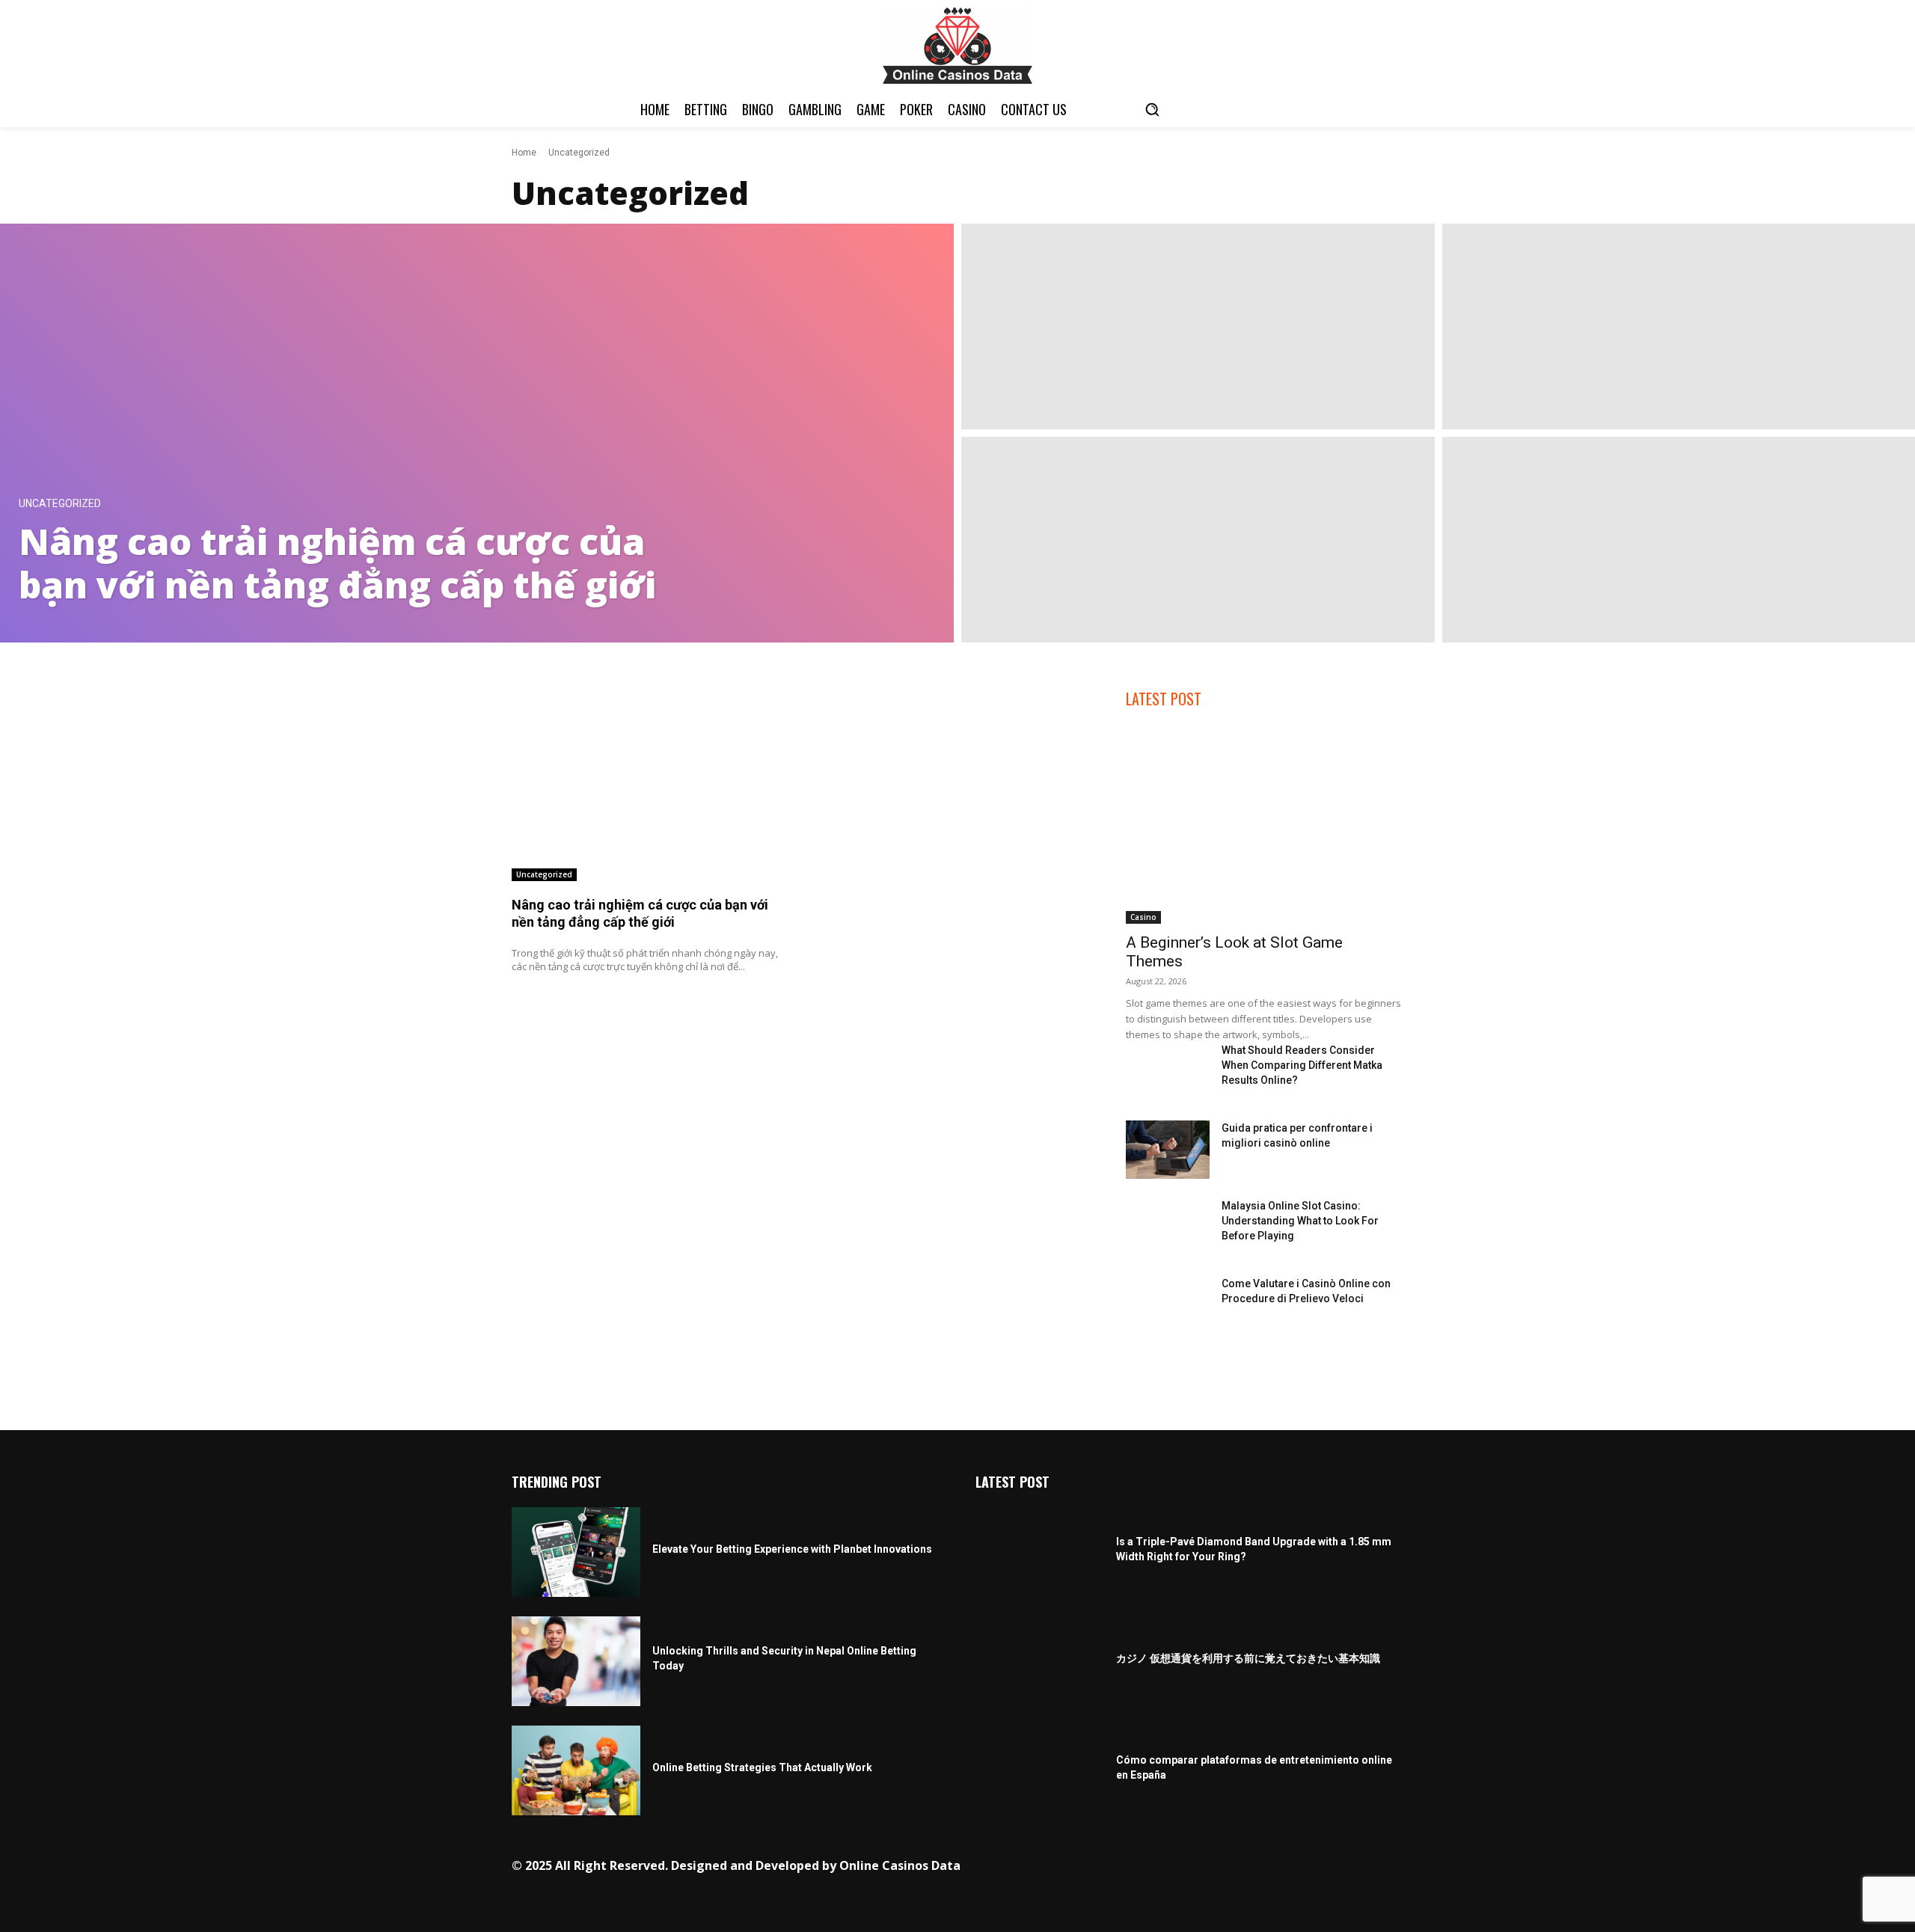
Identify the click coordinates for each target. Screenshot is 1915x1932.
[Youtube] (1263, 1867)
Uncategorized (60, 504)
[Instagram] (1147, 1867)
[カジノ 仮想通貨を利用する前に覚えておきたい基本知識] (1040, 1661)
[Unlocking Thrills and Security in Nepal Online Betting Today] (576, 1661)
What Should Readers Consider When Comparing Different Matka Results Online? (1302, 1065)
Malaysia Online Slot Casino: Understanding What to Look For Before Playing (1300, 1221)
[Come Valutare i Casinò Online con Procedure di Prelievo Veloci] (1167, 1305)
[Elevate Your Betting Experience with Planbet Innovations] (576, 1552)
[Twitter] (1217, 1867)
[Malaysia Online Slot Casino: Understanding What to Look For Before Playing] (1167, 1227)
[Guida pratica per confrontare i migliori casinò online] (1167, 1150)
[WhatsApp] (1240, 1867)
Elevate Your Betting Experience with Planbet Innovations (792, 1549)
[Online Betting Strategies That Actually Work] (576, 1770)
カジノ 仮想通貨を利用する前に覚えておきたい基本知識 (1248, 1658)
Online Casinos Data (900, 1865)
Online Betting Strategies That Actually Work (762, 1767)
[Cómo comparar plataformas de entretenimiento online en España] (1040, 1770)
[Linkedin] (1170, 1867)
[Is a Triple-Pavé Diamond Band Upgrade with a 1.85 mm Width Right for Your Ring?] (1040, 1552)
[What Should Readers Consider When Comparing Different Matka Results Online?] (1167, 1072)
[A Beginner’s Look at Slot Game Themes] (1265, 825)
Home (524, 153)
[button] (1152, 109)
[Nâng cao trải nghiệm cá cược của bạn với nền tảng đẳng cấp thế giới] (477, 433)
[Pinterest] (1194, 1867)
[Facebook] (1124, 1867)
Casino (1143, 917)
